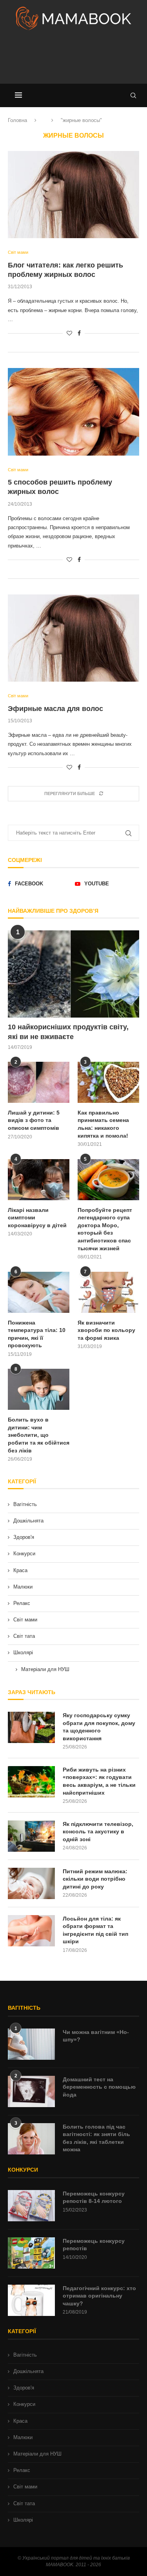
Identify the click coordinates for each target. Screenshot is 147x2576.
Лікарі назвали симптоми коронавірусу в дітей (37, 1218)
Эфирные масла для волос (55, 709)
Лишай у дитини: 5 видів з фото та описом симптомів (34, 1120)
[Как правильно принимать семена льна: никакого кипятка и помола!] (108, 1082)
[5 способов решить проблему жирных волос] (73, 412)
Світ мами (25, 1620)
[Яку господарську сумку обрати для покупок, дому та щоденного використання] (31, 1727)
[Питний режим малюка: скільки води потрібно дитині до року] (31, 1883)
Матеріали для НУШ (45, 1669)
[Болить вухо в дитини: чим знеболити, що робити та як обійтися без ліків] (39, 1389)
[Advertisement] (73, 60)
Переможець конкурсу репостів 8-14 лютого (94, 2197)
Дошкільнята (28, 1521)
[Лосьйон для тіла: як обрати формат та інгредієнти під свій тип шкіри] (31, 1931)
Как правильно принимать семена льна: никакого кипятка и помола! (103, 1124)
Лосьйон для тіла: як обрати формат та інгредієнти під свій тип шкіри (95, 1930)
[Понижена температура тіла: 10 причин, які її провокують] (39, 1292)
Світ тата (24, 1636)
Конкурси (24, 1554)
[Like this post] (69, 333)
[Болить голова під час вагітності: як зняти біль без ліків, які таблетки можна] (31, 2139)
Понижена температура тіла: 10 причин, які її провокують (37, 1334)
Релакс (22, 1603)
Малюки (23, 1587)
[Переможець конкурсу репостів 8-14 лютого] (31, 2206)
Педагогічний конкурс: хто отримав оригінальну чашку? (99, 2296)
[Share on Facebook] (79, 333)
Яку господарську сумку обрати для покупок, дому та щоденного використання (99, 1727)
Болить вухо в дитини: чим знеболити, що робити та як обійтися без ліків (39, 1435)
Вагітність (25, 1504)
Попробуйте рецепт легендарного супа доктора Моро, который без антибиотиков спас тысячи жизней (105, 1229)
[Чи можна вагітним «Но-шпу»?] (31, 2044)
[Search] (133, 95)
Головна (17, 120)
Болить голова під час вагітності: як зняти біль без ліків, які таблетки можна (96, 2138)
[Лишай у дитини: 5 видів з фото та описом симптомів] (39, 1082)
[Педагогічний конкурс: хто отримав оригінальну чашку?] (31, 2300)
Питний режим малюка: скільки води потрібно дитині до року (95, 1879)
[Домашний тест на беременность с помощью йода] (31, 2091)
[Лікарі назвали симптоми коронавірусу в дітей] (39, 1180)
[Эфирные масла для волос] (73, 638)
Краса (20, 1570)
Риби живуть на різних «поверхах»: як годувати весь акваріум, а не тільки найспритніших (99, 1781)
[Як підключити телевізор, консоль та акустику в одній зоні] (31, 1836)
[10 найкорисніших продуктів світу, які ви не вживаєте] (73, 974)
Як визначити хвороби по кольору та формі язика (106, 1330)
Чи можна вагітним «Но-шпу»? (96, 2036)
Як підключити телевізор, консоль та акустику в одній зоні (98, 1832)
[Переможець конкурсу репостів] (31, 2253)
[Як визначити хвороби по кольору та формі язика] (108, 1292)
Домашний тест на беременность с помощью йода (99, 2087)
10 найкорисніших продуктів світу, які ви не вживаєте (68, 1032)
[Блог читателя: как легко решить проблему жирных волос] (73, 195)
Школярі (23, 1652)
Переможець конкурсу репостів (94, 2245)
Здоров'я (24, 1537)
